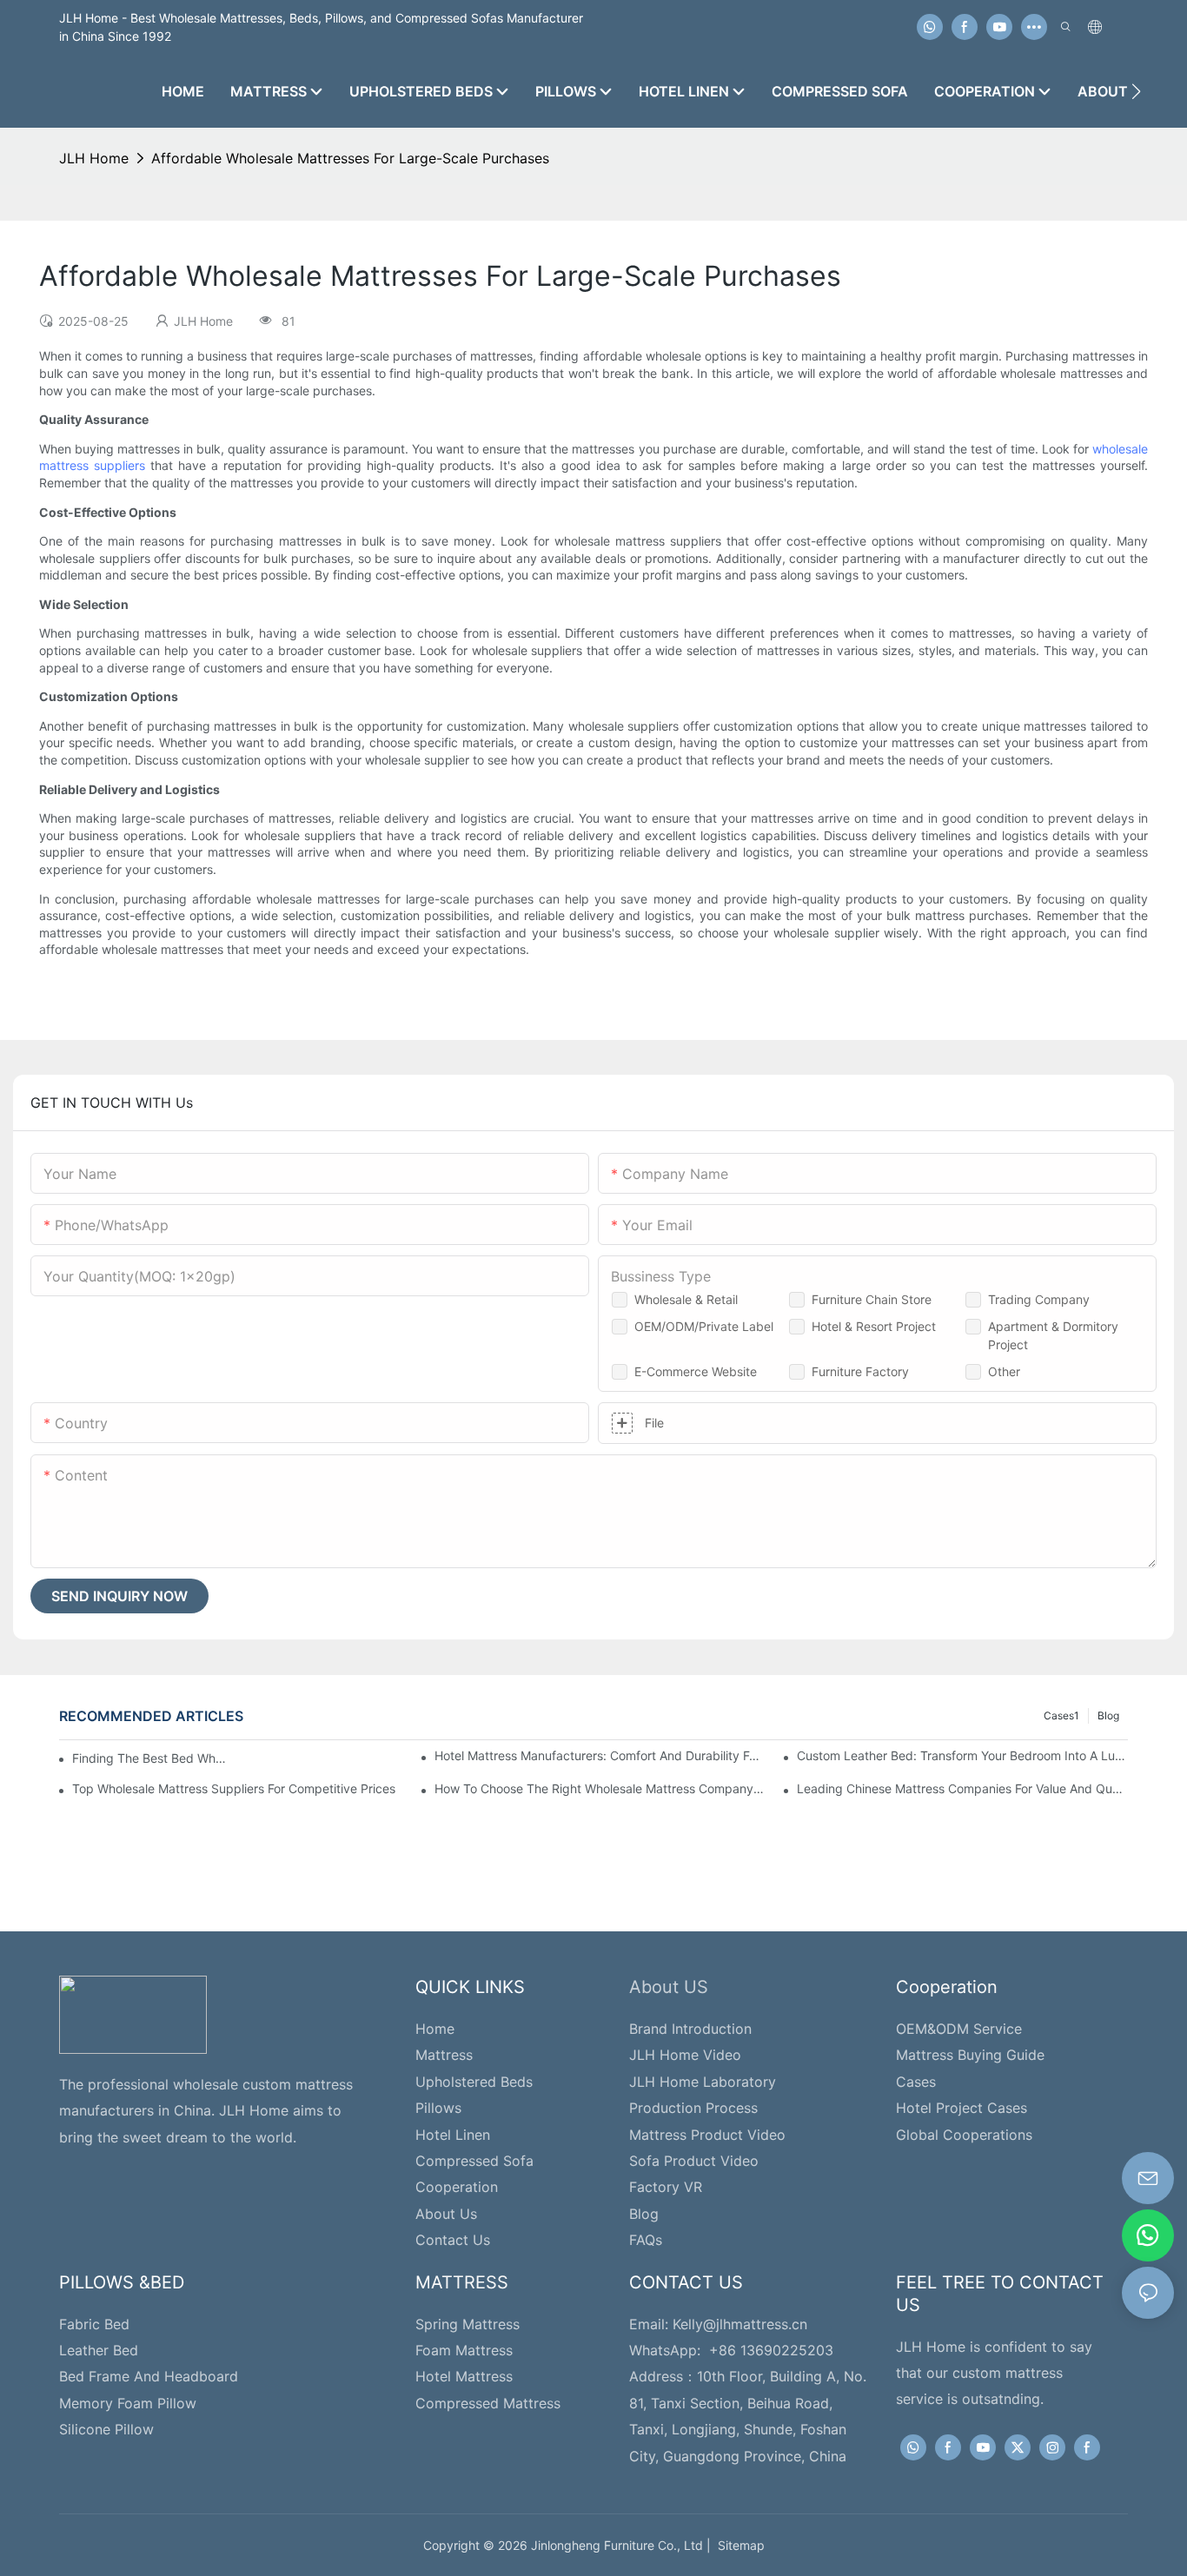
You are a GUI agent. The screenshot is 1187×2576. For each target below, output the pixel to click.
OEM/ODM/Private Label (704, 1326)
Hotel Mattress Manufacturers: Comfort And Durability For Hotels (600, 1755)
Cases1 (1061, 1715)
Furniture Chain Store (872, 1299)
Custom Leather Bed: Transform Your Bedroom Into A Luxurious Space (962, 1755)
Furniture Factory (860, 1371)
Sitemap (738, 2545)
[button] (1136, 91)
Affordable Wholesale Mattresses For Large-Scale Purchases (350, 158)
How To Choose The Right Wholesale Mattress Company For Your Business (600, 1788)
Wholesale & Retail (686, 1299)
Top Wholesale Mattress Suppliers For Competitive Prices (234, 1788)
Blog (1108, 1715)
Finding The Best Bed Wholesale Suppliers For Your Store (152, 1758)
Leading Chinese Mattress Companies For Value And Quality (962, 1788)
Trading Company (1039, 1299)
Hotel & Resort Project (874, 1326)
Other (1004, 1371)
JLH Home (94, 158)
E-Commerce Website (696, 1371)
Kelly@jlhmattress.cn (740, 2324)
